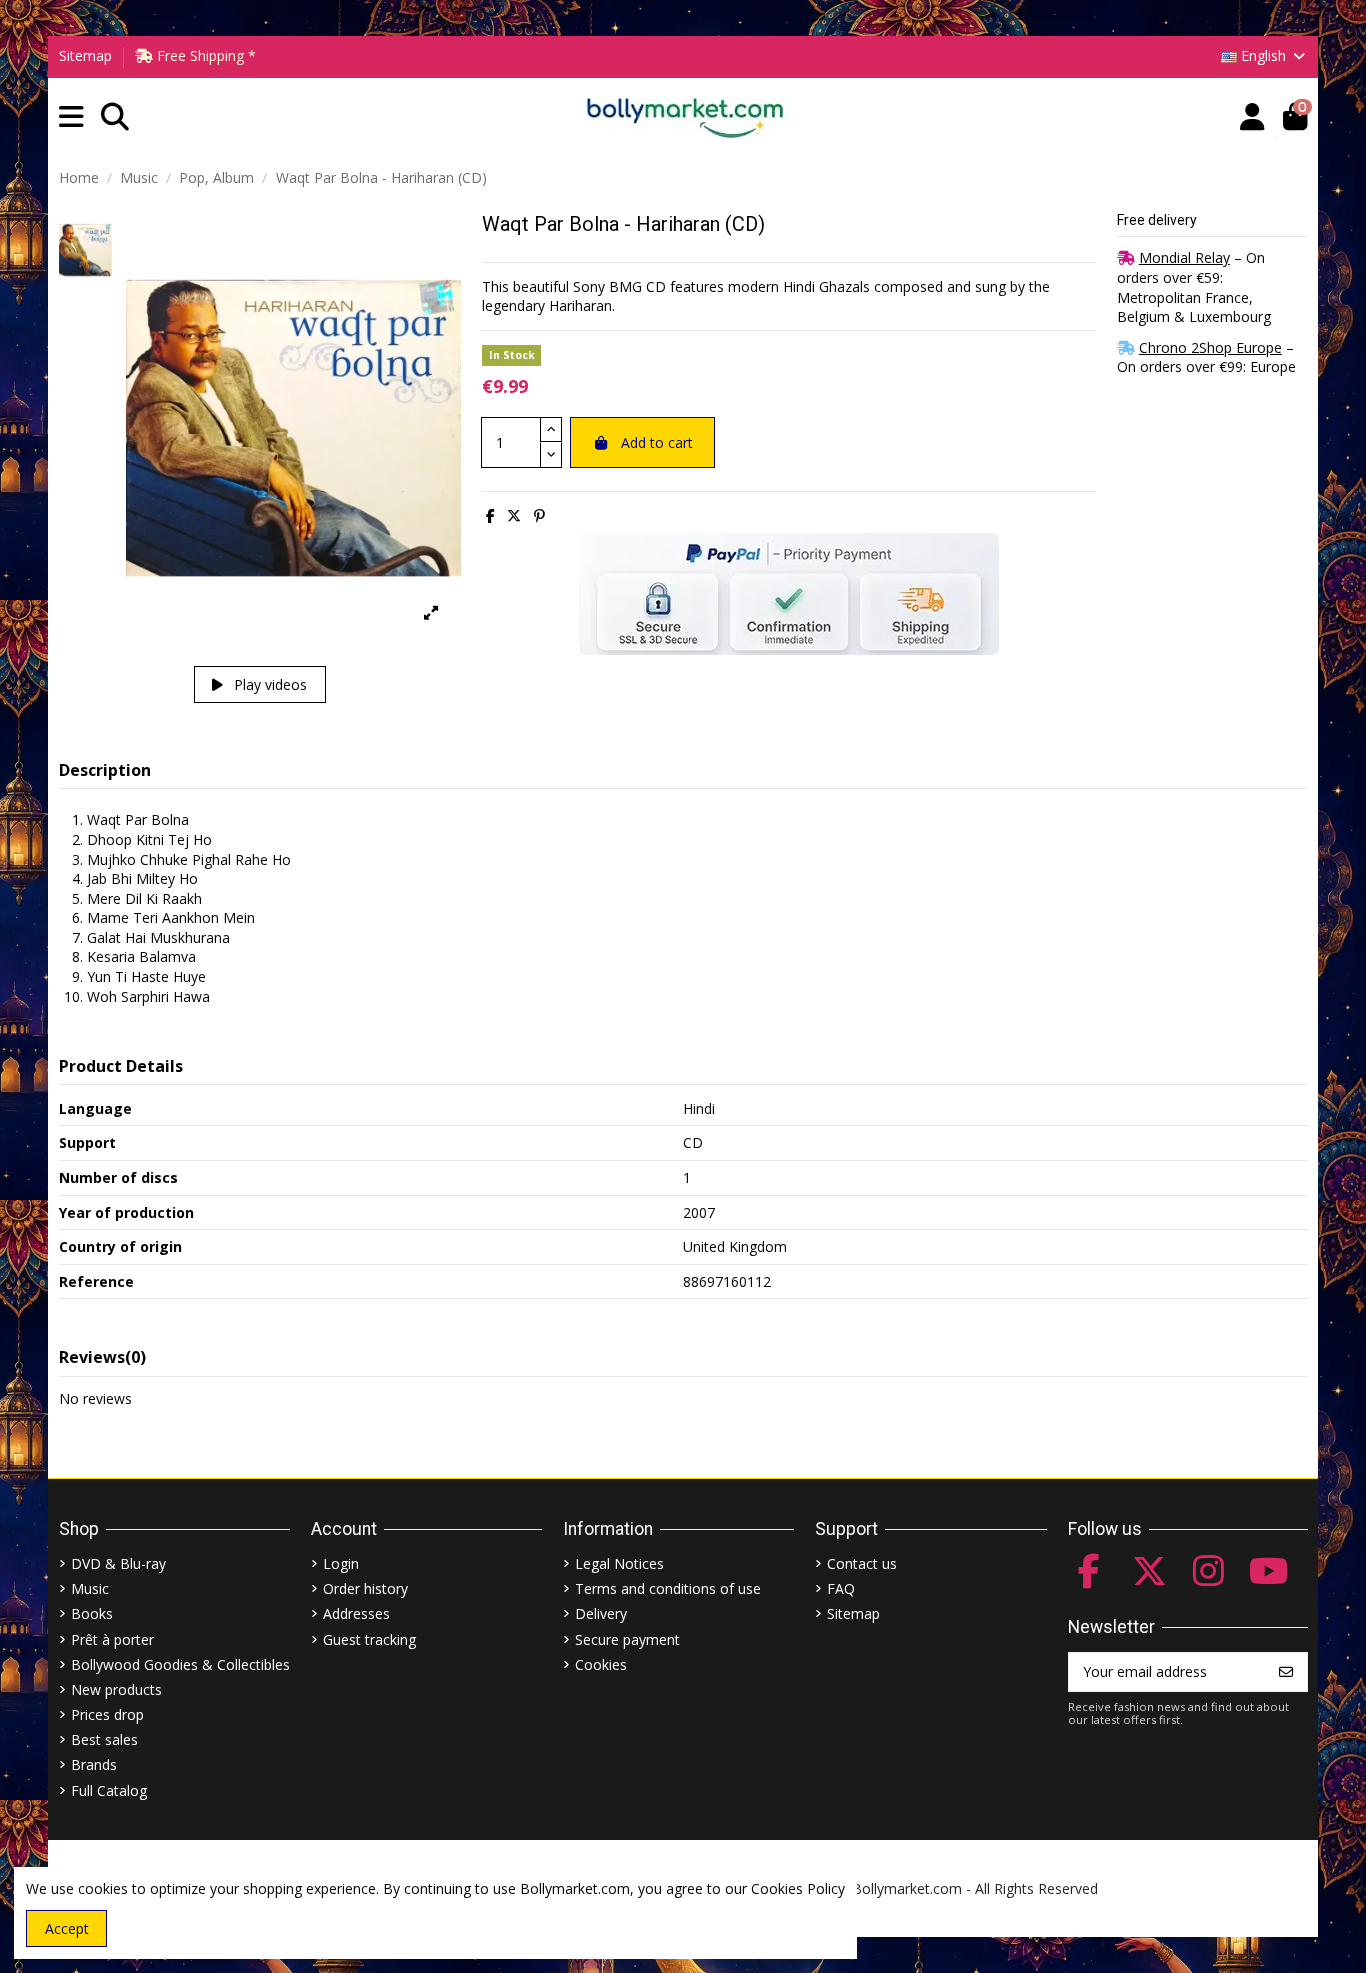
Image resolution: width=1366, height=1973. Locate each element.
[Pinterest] (539, 515)
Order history (365, 1588)
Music (90, 1588)
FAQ (841, 1588)
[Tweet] (514, 515)
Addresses (356, 1613)
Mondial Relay (1184, 257)
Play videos (268, 684)
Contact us (862, 1563)
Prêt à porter (112, 1639)
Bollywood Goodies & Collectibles (180, 1664)
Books (92, 1613)
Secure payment (627, 1639)
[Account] (1252, 117)
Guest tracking (369, 1639)
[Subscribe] (1286, 1672)
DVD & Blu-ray (118, 1563)
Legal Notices (619, 1563)
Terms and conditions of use (668, 1588)
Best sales (104, 1739)
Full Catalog (109, 1790)
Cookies (601, 1664)
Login (341, 1563)
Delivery (601, 1613)
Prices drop (107, 1714)
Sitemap (85, 55)
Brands (94, 1764)
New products (116, 1689)
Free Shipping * (204, 55)
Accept (67, 1928)
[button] (71, 117)
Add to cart (657, 442)
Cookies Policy (798, 1888)
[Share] (490, 515)
